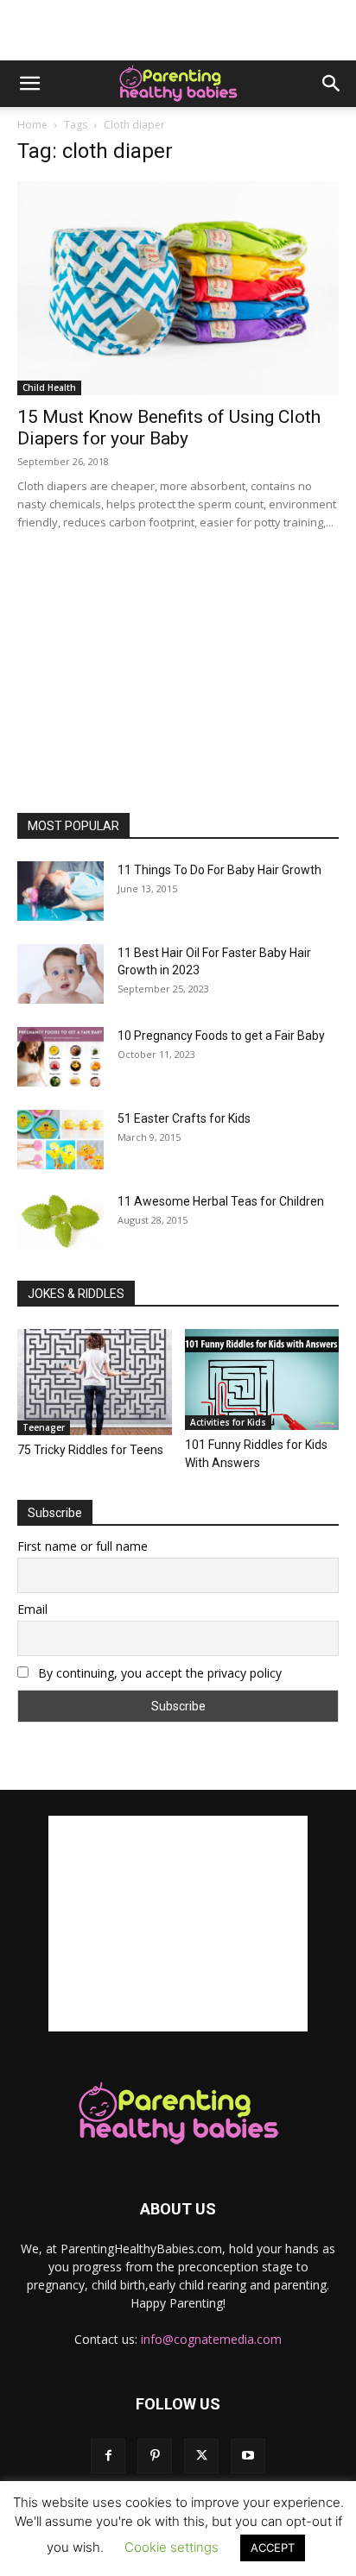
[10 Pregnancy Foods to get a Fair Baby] (60, 1057)
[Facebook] (108, 2456)
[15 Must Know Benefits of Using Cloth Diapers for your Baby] (178, 288)
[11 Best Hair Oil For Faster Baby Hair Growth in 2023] (60, 974)
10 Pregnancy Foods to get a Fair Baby (221, 1036)
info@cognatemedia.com (211, 2339)
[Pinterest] (155, 2456)
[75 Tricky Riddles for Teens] (95, 1382)
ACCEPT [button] (273, 2548)
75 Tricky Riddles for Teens (90, 1450)
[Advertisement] (178, 30)
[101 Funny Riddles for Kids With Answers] (262, 1379)
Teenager (44, 1427)
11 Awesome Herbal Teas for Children (221, 1201)
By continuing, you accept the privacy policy (158, 1673)
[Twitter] (201, 2456)
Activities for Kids (228, 1422)
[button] (29, 84)
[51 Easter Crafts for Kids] (60, 1140)
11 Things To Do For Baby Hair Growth (219, 870)
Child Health (49, 387)
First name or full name (83, 1546)
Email (32, 1609)
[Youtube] (248, 2456)
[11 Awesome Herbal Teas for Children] (60, 1222)
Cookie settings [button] (172, 2547)
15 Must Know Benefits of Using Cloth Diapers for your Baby (169, 428)
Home (32, 125)
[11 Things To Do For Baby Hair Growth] (60, 891)
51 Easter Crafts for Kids (184, 1118)
